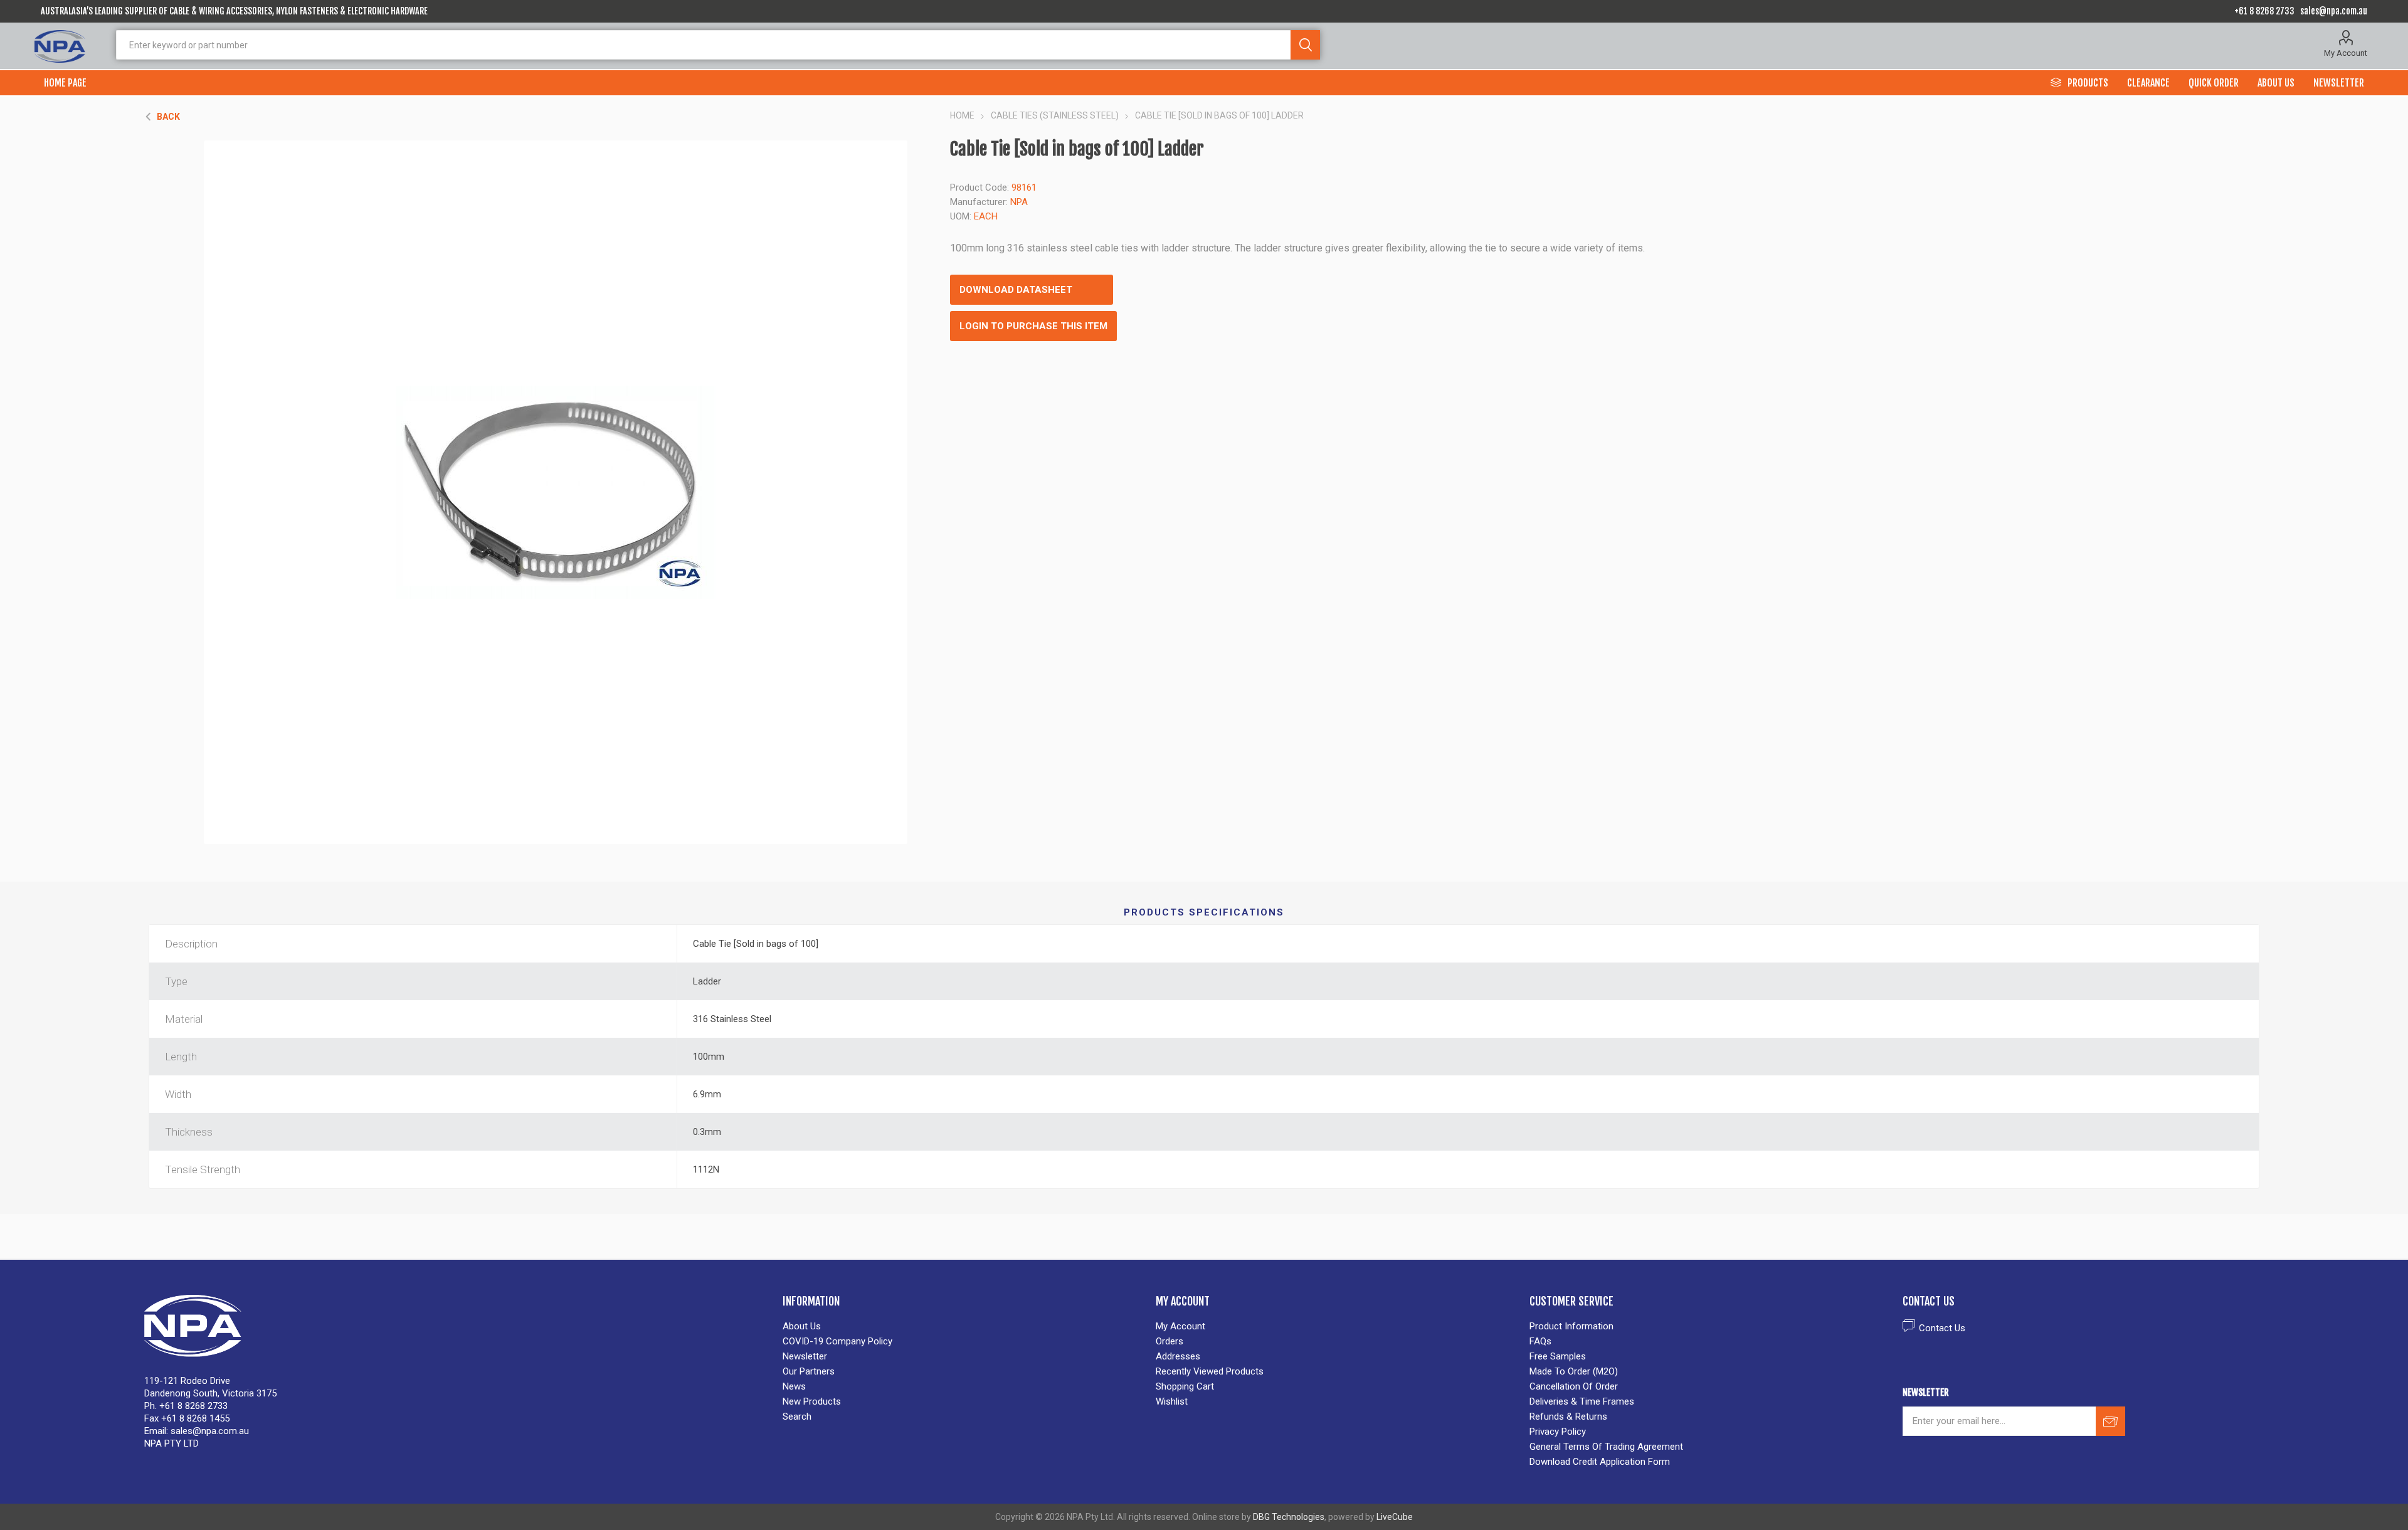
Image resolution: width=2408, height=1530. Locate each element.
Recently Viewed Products (1210, 1371)
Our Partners (809, 1371)
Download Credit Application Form (1600, 1462)
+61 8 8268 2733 (2264, 11)
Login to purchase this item (1033, 326)
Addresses (1178, 1356)
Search (1305, 45)
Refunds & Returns (1568, 1417)
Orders (1170, 1341)
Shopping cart (1185, 1386)
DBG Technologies (1289, 1517)
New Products (812, 1401)
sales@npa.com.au (2334, 11)
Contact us (1942, 1328)
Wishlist (1172, 1401)
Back (168, 117)
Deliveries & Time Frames (1582, 1401)
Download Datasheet (1016, 290)
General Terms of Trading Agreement (1606, 1447)
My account (1180, 1326)
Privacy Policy (1558, 1432)
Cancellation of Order (1574, 1386)
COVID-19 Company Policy (837, 1341)
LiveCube (1395, 1517)
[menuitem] (963, 1326)
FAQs (1540, 1341)
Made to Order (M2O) (1574, 1371)
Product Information (1571, 1326)
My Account (2346, 53)
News (794, 1386)
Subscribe (2110, 1421)
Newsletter (805, 1356)
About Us (802, 1326)
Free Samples (1558, 1356)
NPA (1019, 202)
